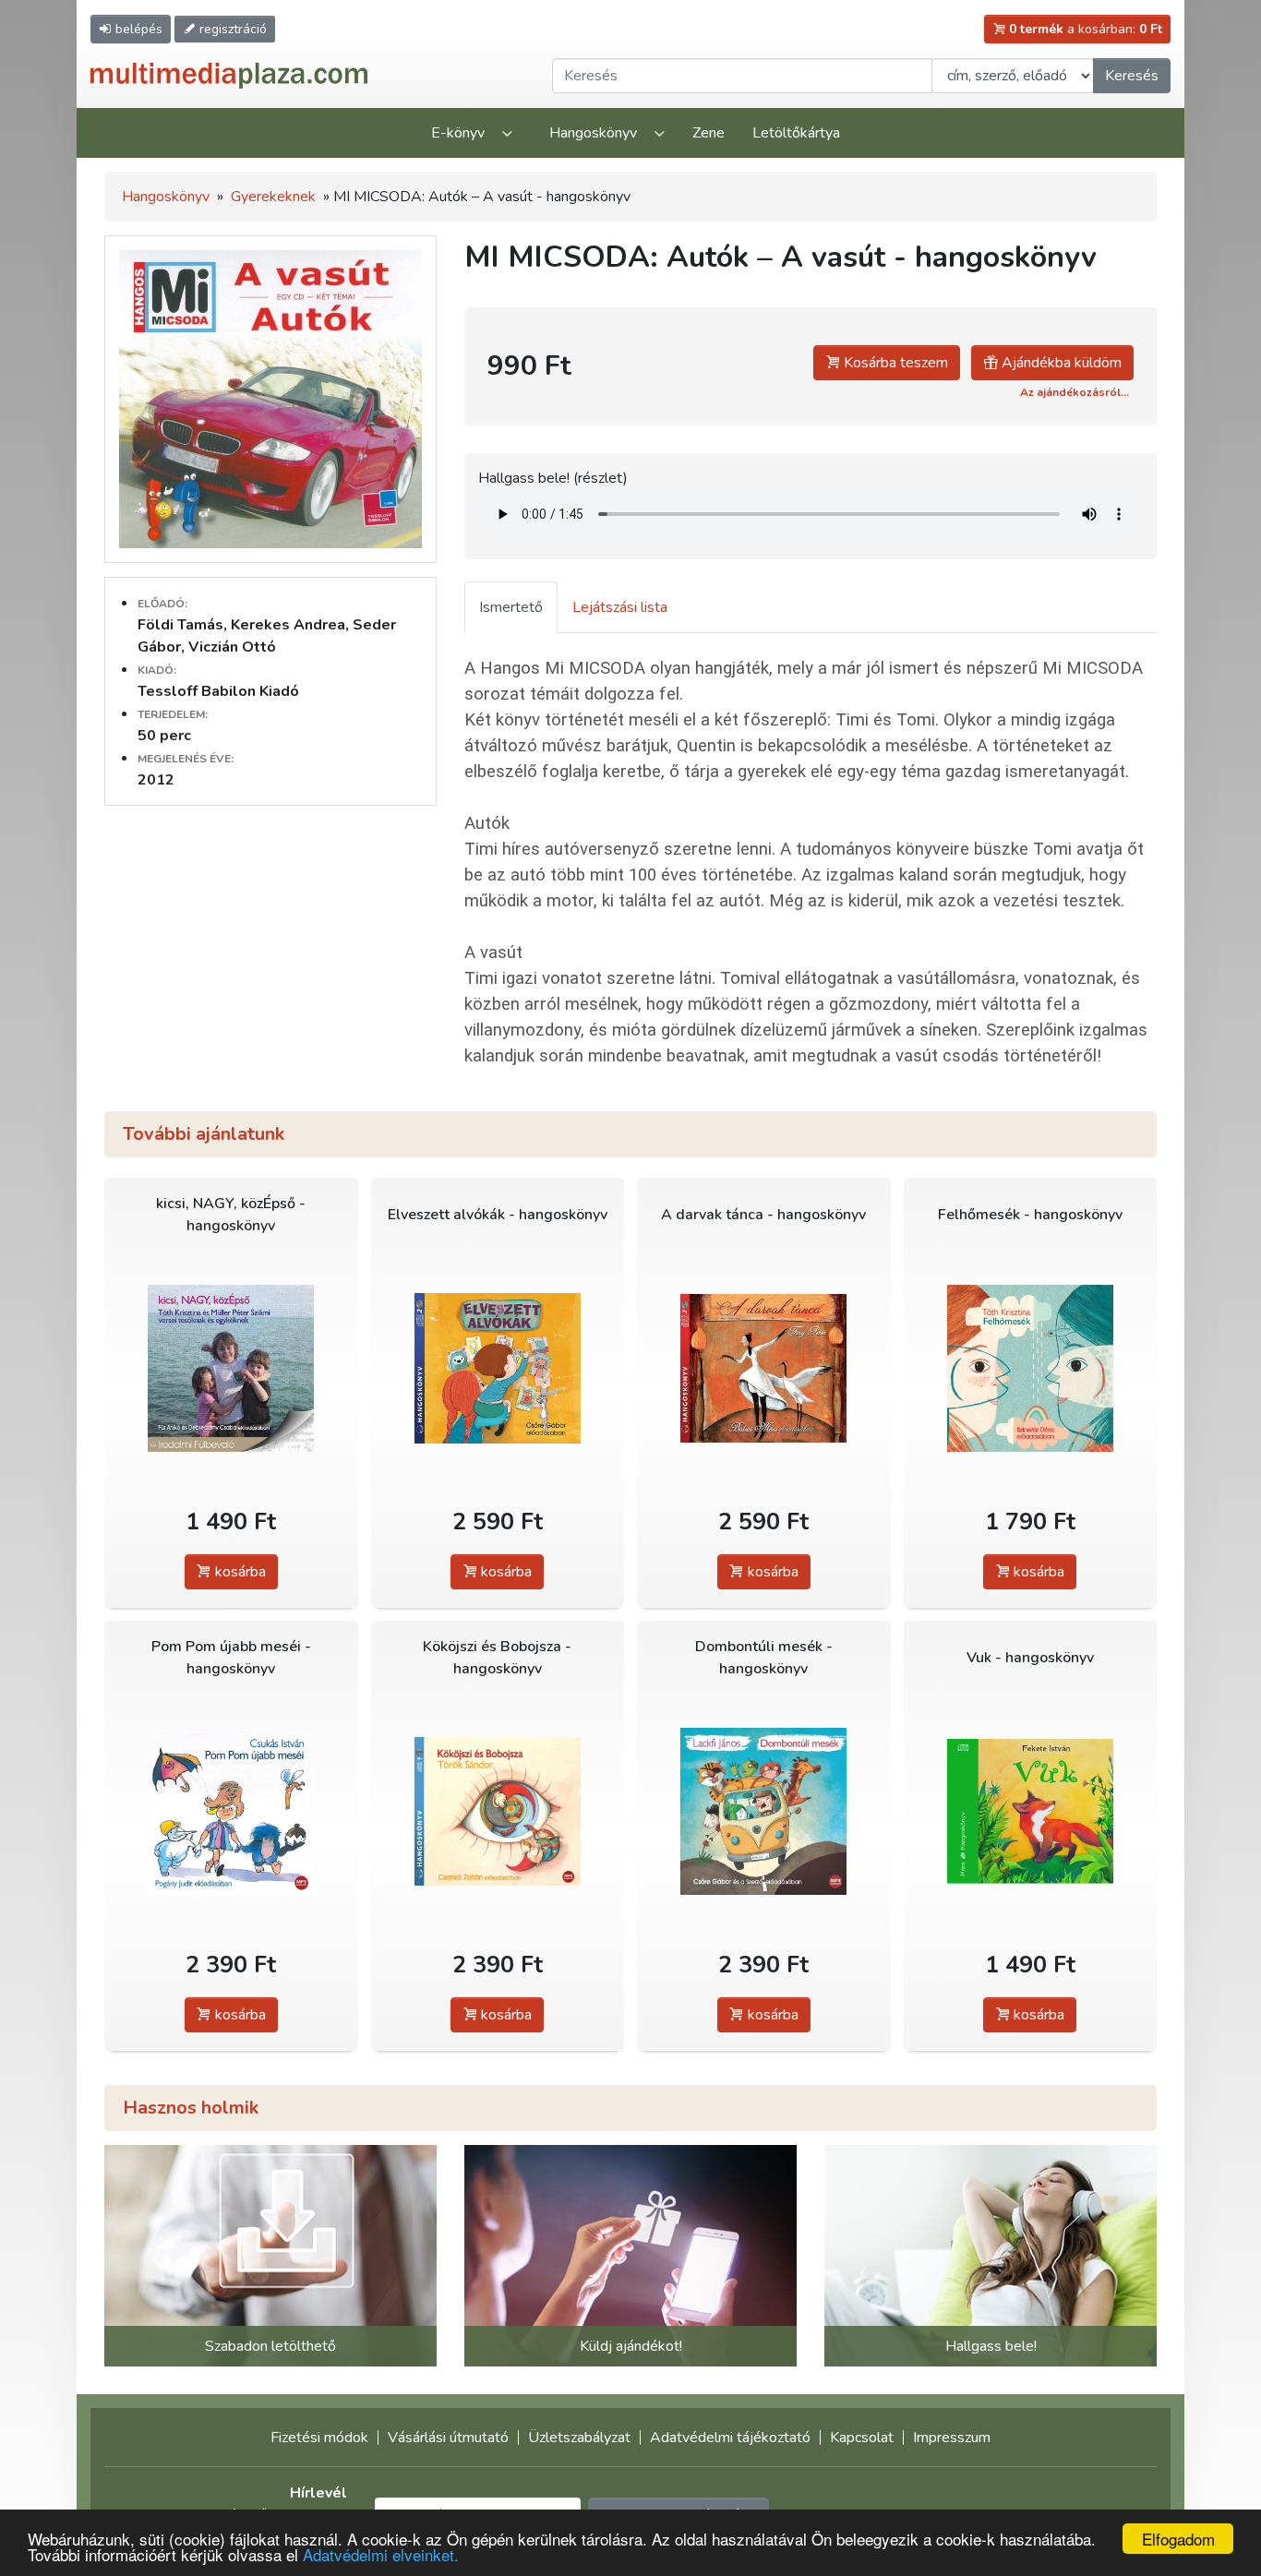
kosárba (239, 1572)
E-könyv (458, 133)
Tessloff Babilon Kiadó (218, 691)
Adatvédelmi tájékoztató (730, 2438)
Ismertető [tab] (511, 607)
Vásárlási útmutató (448, 2438)
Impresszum (952, 2438)
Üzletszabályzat (579, 2438)
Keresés (1132, 76)
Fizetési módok (319, 2438)
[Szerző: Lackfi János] (764, 1811)
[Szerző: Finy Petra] (764, 1368)
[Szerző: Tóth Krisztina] (1031, 1368)
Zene (709, 133)
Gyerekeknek (273, 197)
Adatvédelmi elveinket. (381, 2554)
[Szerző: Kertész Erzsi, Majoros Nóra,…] (498, 1368)
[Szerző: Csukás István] (231, 1811)
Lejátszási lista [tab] (620, 607)
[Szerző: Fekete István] (1031, 1811)
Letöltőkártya (796, 133)
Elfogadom (1178, 2539)
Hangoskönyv (593, 133)
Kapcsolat (862, 2438)
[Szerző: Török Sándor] (498, 1811)
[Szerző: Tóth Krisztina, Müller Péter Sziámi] (231, 1368)
